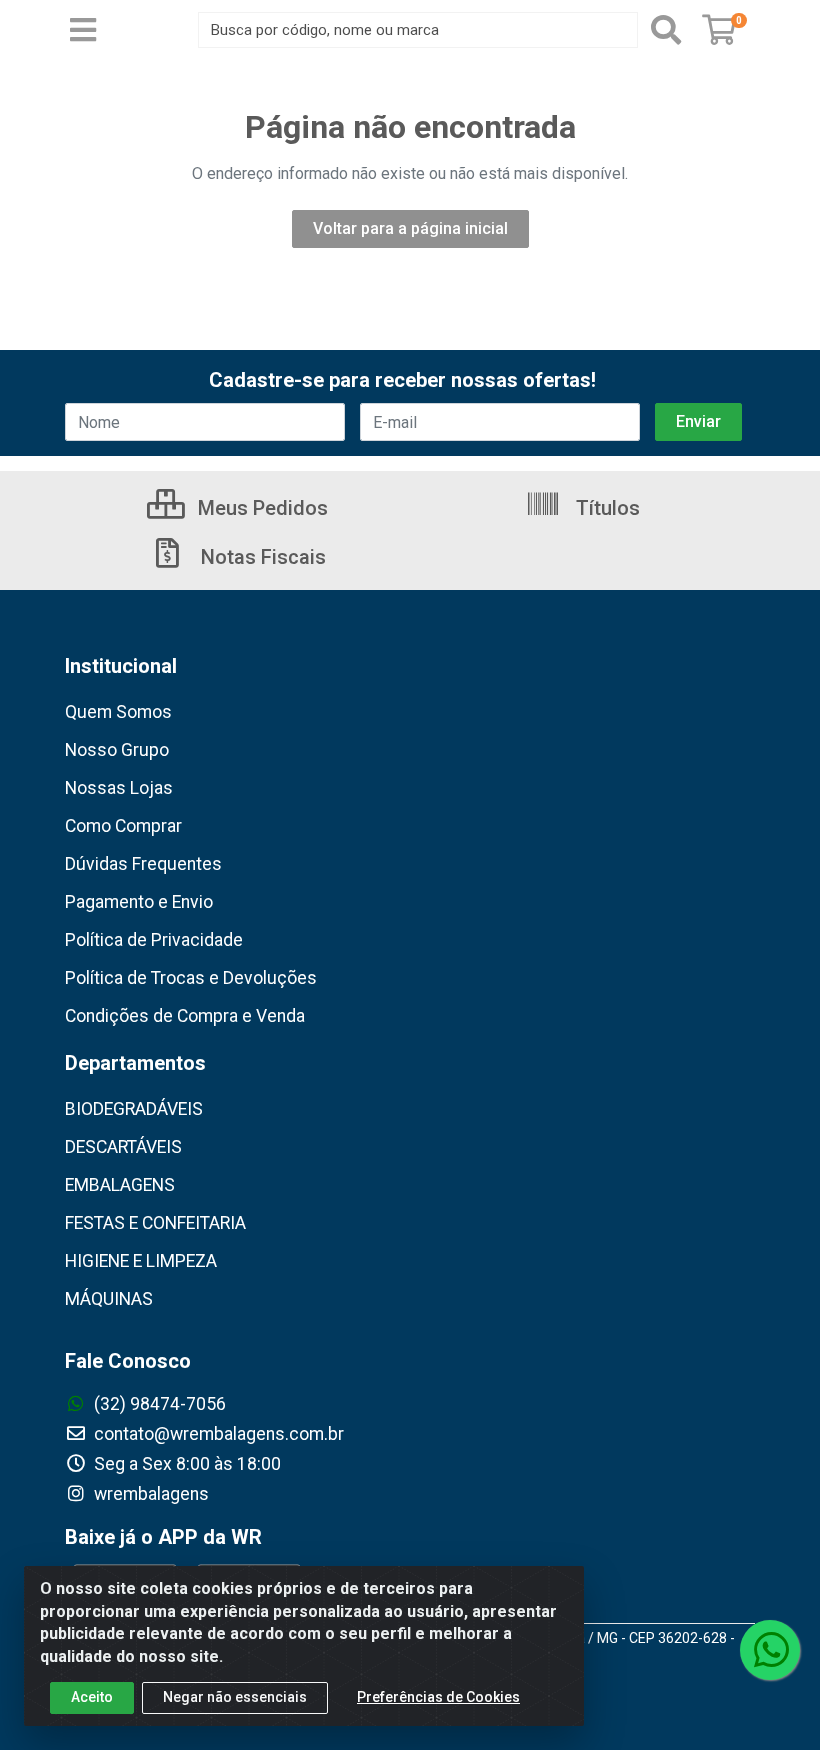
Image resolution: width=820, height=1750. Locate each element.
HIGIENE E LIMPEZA (141, 1261)
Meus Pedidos (260, 508)
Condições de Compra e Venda (185, 1016)
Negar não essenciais (235, 1697)
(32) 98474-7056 (158, 1404)
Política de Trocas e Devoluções (191, 978)
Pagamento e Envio (139, 902)
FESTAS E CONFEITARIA (155, 1223)
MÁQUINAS (109, 1299)
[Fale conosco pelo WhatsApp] (770, 1650)
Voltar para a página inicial (410, 228)
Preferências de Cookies (438, 1697)
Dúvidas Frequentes (143, 864)
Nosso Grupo (117, 750)
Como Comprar (123, 826)
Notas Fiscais (261, 557)
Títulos (605, 508)
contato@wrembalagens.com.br (217, 1434)
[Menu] (83, 30)
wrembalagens (149, 1494)
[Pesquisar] (666, 30)
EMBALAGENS (120, 1185)
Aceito (92, 1697)
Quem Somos (118, 712)
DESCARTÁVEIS (123, 1147)
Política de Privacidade (154, 940)
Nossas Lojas (119, 788)
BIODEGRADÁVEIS (134, 1109)
